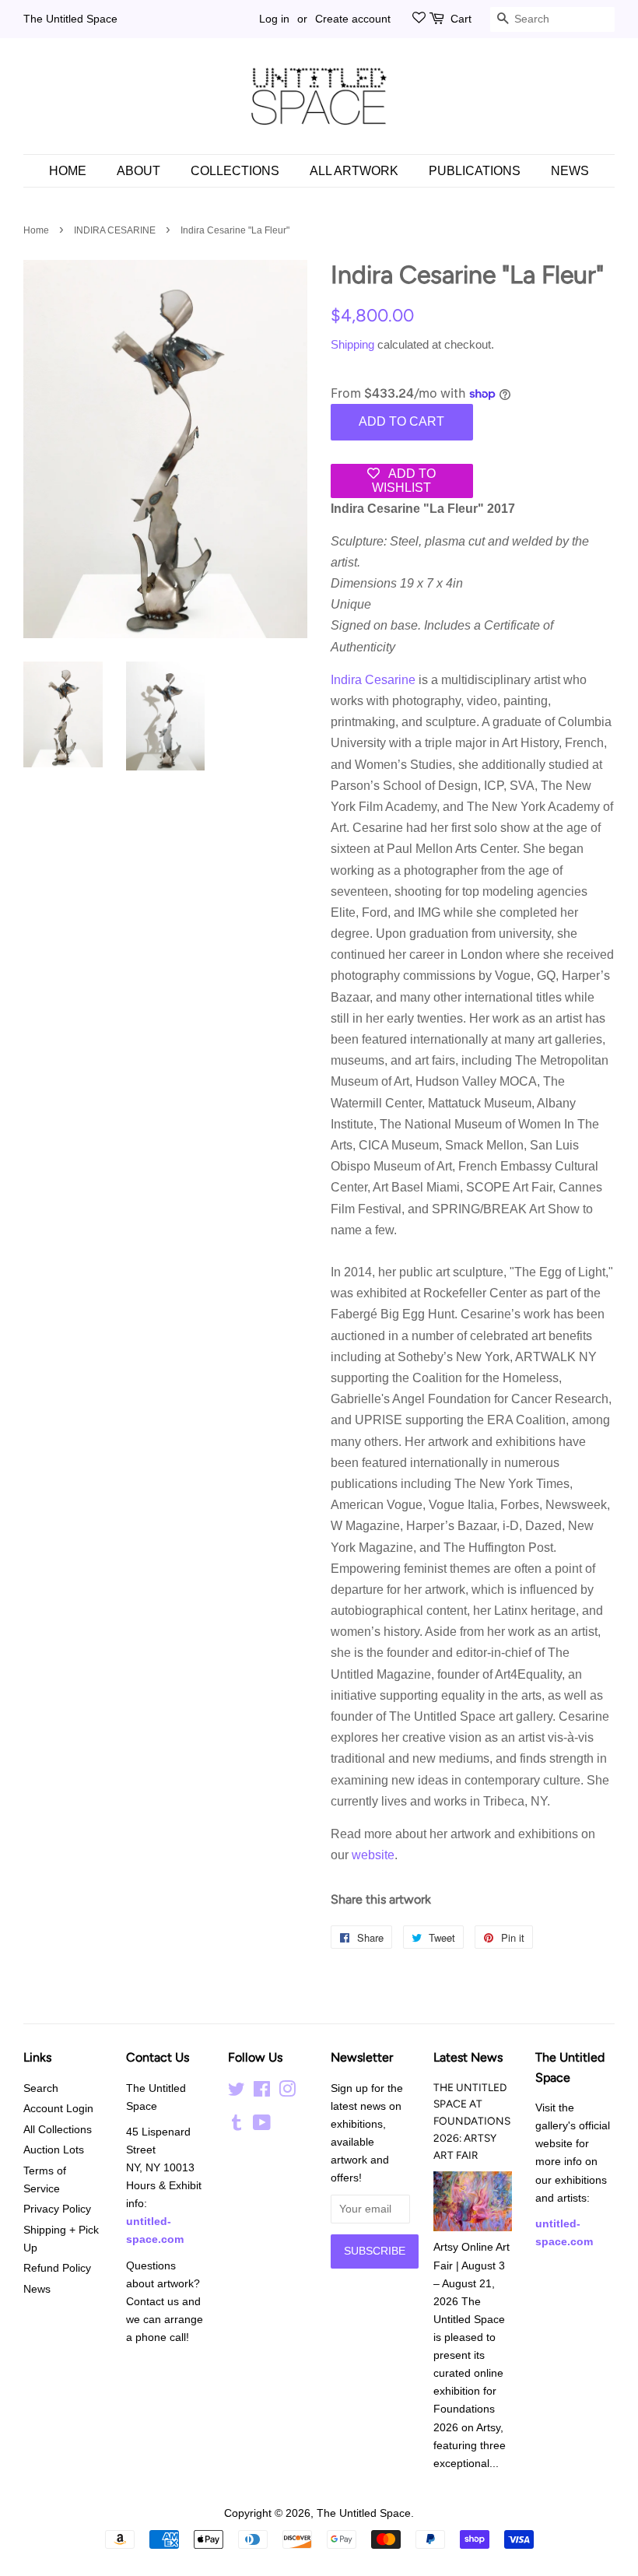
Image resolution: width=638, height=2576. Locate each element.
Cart (461, 19)
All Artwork (354, 171)
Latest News (468, 2057)
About (138, 171)
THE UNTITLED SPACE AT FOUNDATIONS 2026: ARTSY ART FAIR (472, 2121)
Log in (274, 19)
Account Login (58, 2109)
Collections (235, 171)
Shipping (352, 344)
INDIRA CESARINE (115, 230)
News (570, 171)
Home (68, 171)
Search (41, 2088)
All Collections (58, 2130)
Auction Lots (54, 2150)
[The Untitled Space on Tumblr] (237, 2126)
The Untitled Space (70, 19)
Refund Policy (57, 2268)
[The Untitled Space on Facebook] (262, 2092)
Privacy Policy (57, 2209)
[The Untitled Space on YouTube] (262, 2126)
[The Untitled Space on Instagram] (287, 2092)
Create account (353, 19)
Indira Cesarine (373, 680)
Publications (475, 171)
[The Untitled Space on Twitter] (237, 2092)
